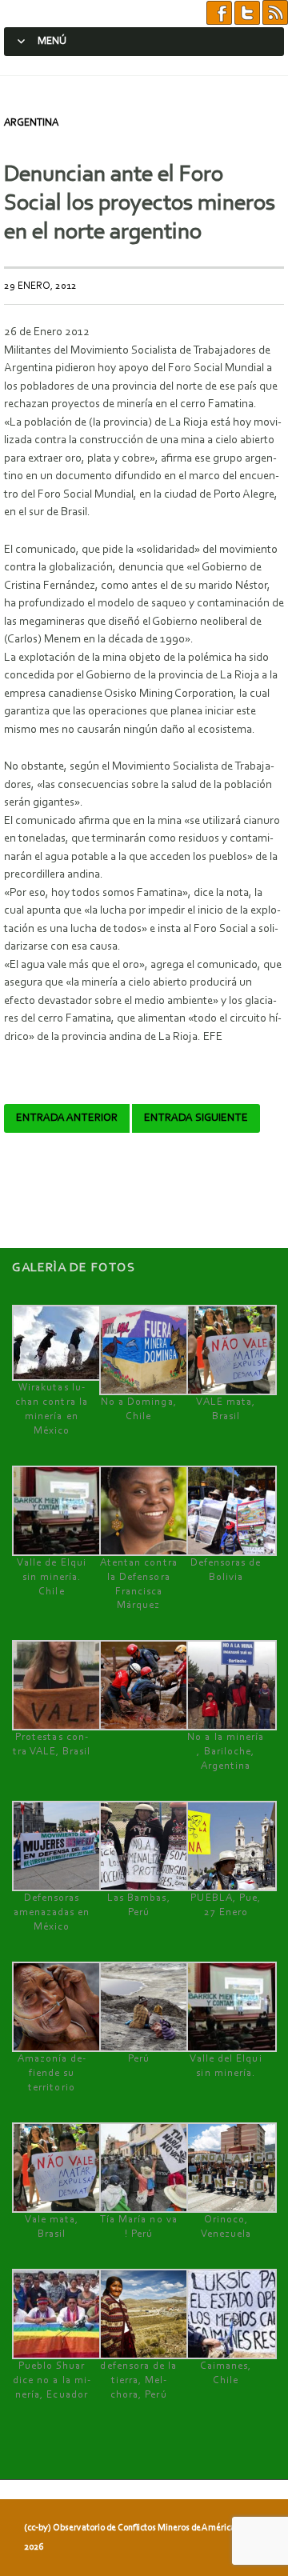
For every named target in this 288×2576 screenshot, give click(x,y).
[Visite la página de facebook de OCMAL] (219, 13)
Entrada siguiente (196, 1118)
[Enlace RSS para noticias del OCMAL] (275, 13)
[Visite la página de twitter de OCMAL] (247, 13)
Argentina (31, 123)
